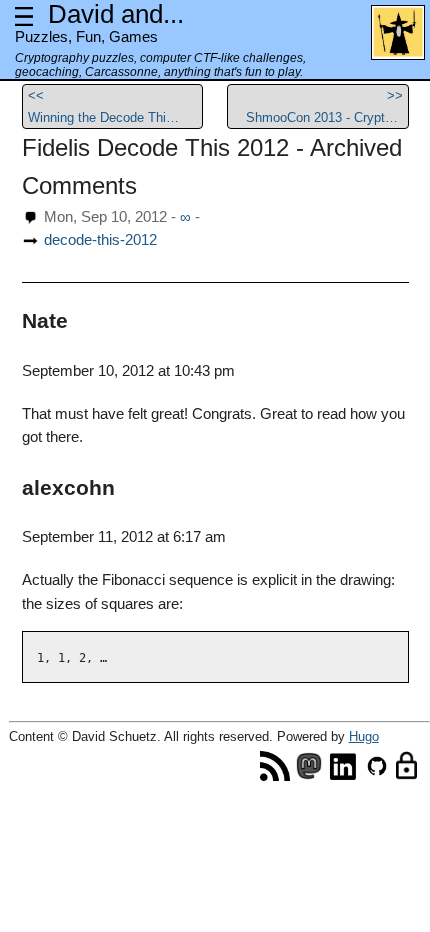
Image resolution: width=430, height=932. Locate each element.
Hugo (364, 736)
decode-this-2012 (100, 240)
